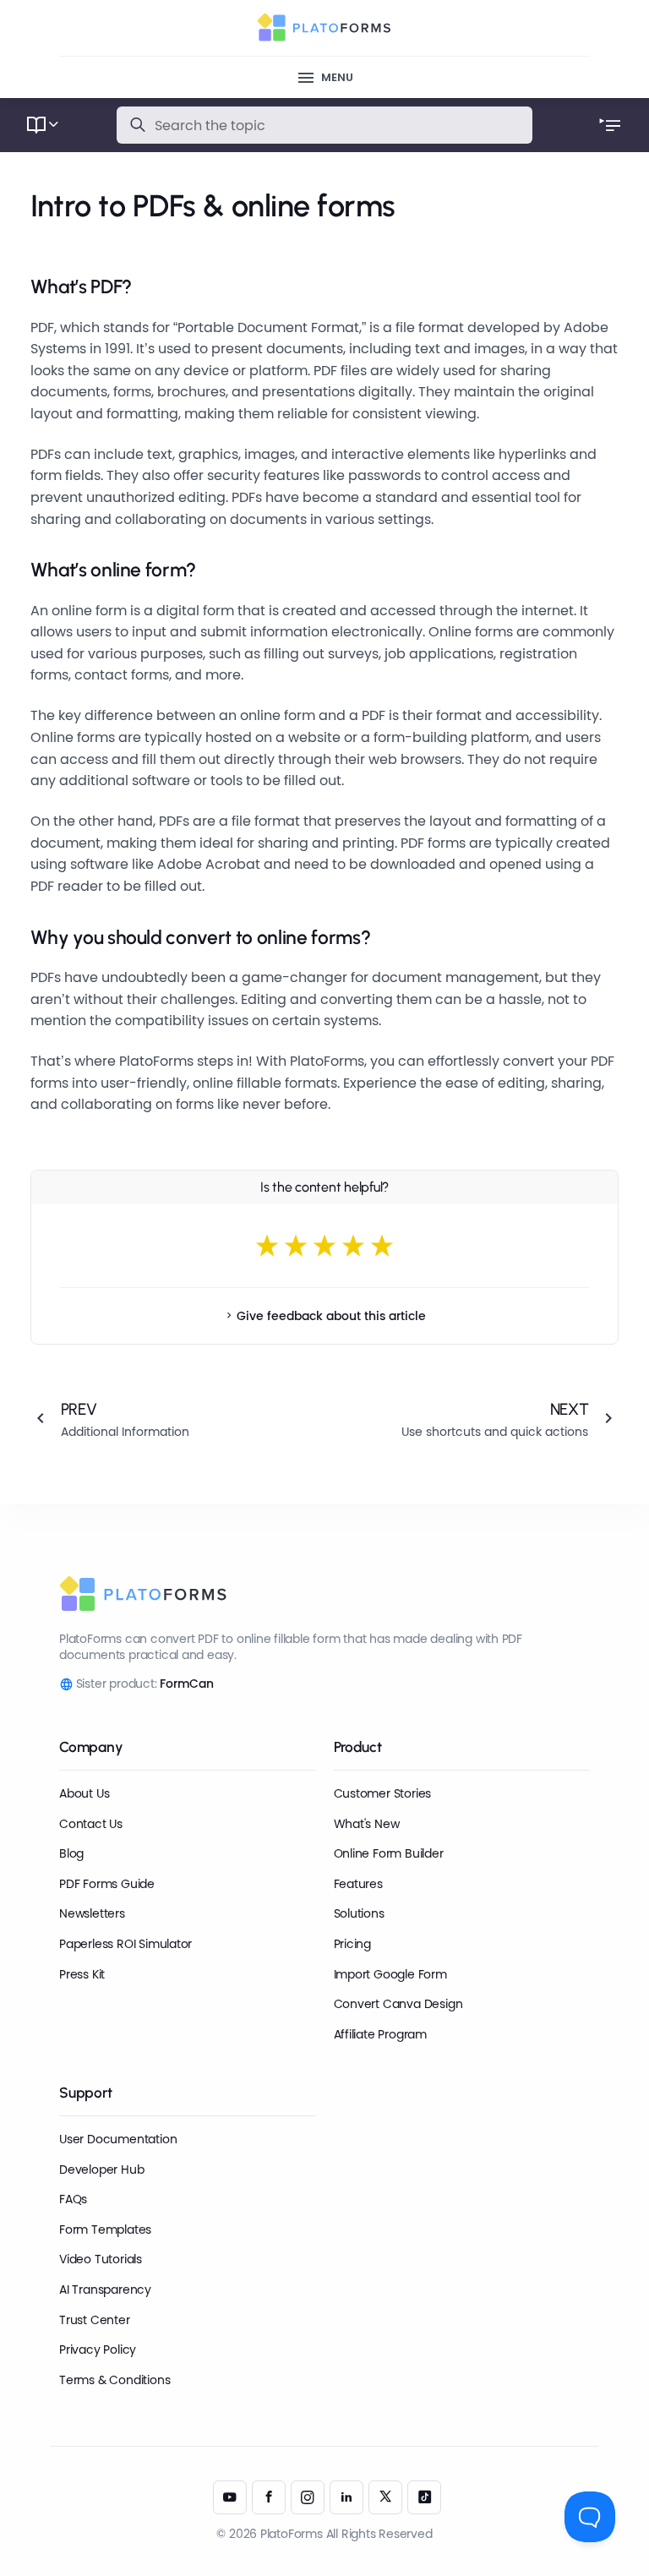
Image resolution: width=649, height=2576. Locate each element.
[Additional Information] (163, 1418)
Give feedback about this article (331, 1316)
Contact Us (91, 1824)
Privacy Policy (98, 2350)
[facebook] (269, 2497)
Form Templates (105, 2229)
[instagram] (308, 2497)
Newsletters (92, 1913)
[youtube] (230, 2497)
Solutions (359, 1913)
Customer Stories (383, 1793)
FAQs (73, 2199)
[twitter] (385, 2497)
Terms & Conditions (115, 2380)
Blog (71, 1853)
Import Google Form (390, 1974)
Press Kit (82, 1974)
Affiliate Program (380, 2034)
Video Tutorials (101, 2259)
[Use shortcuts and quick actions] (487, 1418)
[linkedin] (346, 2497)
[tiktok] (424, 2497)
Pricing (353, 1944)
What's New (367, 1824)
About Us (84, 1793)
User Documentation (118, 2139)
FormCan (187, 1684)
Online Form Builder (389, 1853)
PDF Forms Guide (107, 1884)
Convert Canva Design (398, 2004)
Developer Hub (101, 2169)
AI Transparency (105, 2289)
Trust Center (94, 2320)
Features (358, 1884)
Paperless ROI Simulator (125, 1944)
